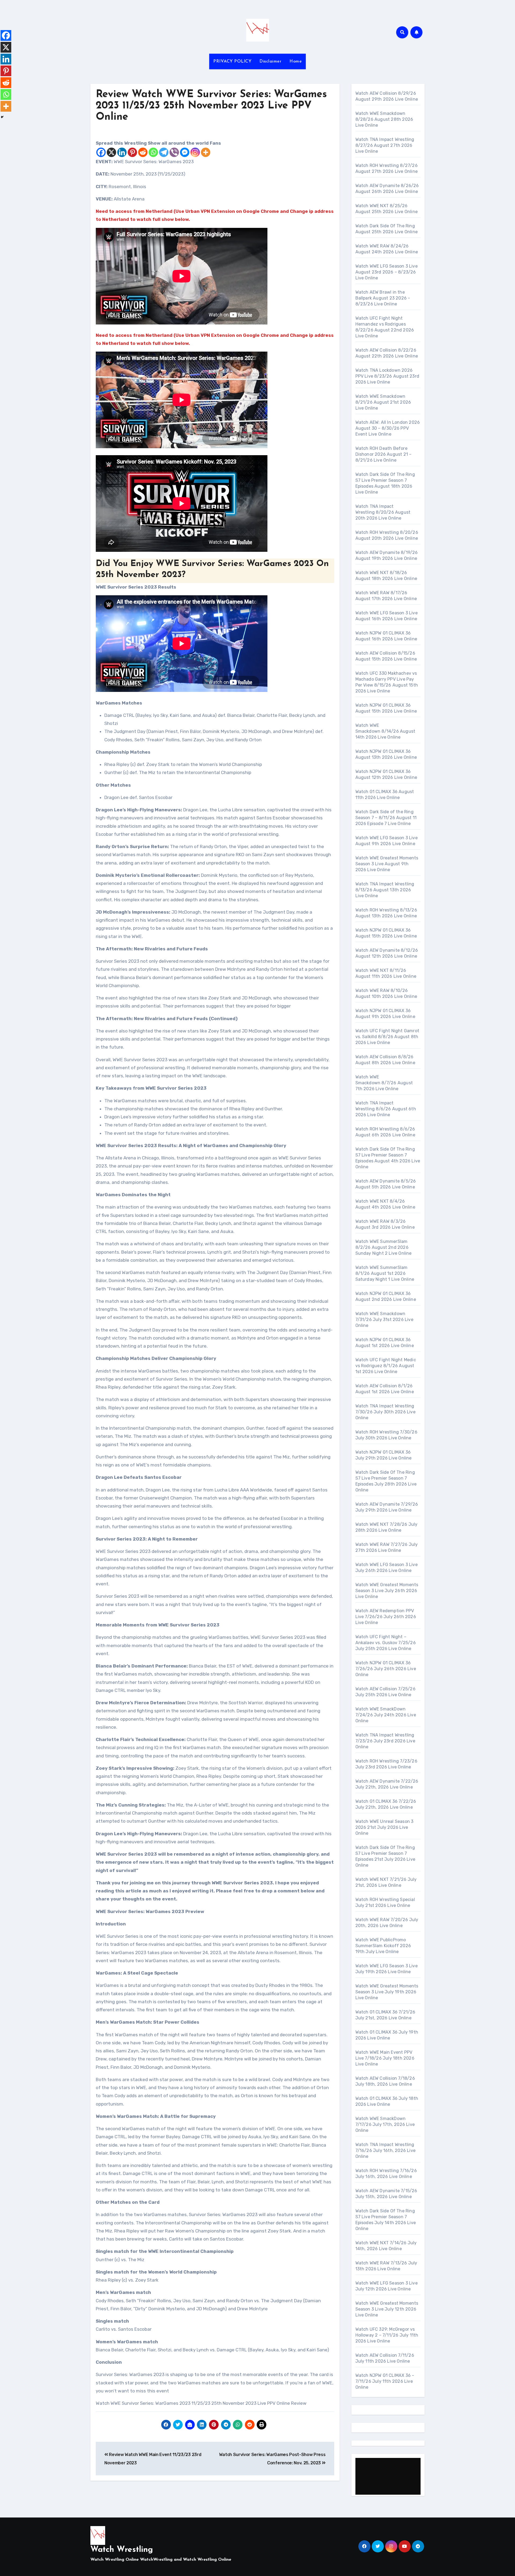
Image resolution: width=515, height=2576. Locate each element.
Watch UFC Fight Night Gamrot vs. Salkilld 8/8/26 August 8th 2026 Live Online (387, 1037)
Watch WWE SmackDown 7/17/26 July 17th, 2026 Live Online (385, 2124)
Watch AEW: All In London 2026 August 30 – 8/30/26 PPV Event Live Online (388, 428)
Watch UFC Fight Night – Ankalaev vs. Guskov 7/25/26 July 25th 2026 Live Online (386, 1643)
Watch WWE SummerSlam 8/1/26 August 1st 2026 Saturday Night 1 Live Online (385, 1273)
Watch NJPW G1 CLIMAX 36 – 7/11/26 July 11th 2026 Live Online (385, 2381)
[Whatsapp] (153, 152)
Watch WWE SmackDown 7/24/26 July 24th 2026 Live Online (386, 1715)
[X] (111, 152)
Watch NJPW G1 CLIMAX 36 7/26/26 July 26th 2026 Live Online (386, 1669)
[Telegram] (164, 152)
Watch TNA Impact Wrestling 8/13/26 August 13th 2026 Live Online (385, 890)
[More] (206, 152)
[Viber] (174, 152)
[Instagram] (195, 152)
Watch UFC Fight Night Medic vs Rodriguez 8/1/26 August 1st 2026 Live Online (386, 1366)
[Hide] (2, 117)
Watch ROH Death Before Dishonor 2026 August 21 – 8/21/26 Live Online (384, 454)
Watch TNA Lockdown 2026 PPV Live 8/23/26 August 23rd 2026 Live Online (387, 376)
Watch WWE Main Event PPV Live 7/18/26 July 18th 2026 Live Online (385, 2058)
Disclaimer (270, 61)
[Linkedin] (122, 152)
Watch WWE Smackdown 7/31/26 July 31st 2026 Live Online (384, 1320)
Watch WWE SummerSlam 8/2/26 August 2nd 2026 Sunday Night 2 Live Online (384, 1247)
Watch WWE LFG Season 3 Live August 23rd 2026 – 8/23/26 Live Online (387, 272)
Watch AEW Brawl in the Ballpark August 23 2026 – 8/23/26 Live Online (383, 298)
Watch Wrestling (122, 2550)
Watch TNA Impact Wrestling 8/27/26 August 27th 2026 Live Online (385, 145)
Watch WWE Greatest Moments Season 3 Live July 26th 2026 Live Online (387, 1591)
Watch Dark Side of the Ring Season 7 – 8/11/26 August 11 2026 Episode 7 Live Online (386, 818)
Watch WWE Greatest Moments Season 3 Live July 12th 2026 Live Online (387, 2309)
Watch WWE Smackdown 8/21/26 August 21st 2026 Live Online (383, 402)
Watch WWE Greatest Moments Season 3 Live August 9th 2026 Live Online (387, 864)
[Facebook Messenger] (185, 152)
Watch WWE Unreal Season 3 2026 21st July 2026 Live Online (385, 1827)
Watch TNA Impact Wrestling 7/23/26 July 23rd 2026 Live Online (385, 1741)
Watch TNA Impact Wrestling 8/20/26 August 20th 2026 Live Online (383, 512)
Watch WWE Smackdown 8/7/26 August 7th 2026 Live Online (384, 1083)
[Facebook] (101, 152)
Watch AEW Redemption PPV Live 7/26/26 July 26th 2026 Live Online (386, 1617)
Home (296, 61)
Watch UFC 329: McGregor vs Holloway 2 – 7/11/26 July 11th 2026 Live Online (387, 2335)
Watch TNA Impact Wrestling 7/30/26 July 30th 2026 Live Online (385, 1412)
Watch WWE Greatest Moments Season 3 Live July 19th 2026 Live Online (387, 1992)
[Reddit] (143, 152)
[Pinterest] (132, 152)
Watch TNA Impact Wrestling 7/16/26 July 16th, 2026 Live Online (386, 2150)
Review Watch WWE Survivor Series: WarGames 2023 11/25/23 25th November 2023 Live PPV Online (211, 106)
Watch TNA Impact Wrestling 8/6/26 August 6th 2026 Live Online (386, 1109)
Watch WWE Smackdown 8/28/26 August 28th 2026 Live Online (384, 119)
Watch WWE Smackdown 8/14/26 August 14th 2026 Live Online (385, 731)
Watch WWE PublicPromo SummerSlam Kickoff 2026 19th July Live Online (383, 1946)
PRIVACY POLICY (232, 61)
